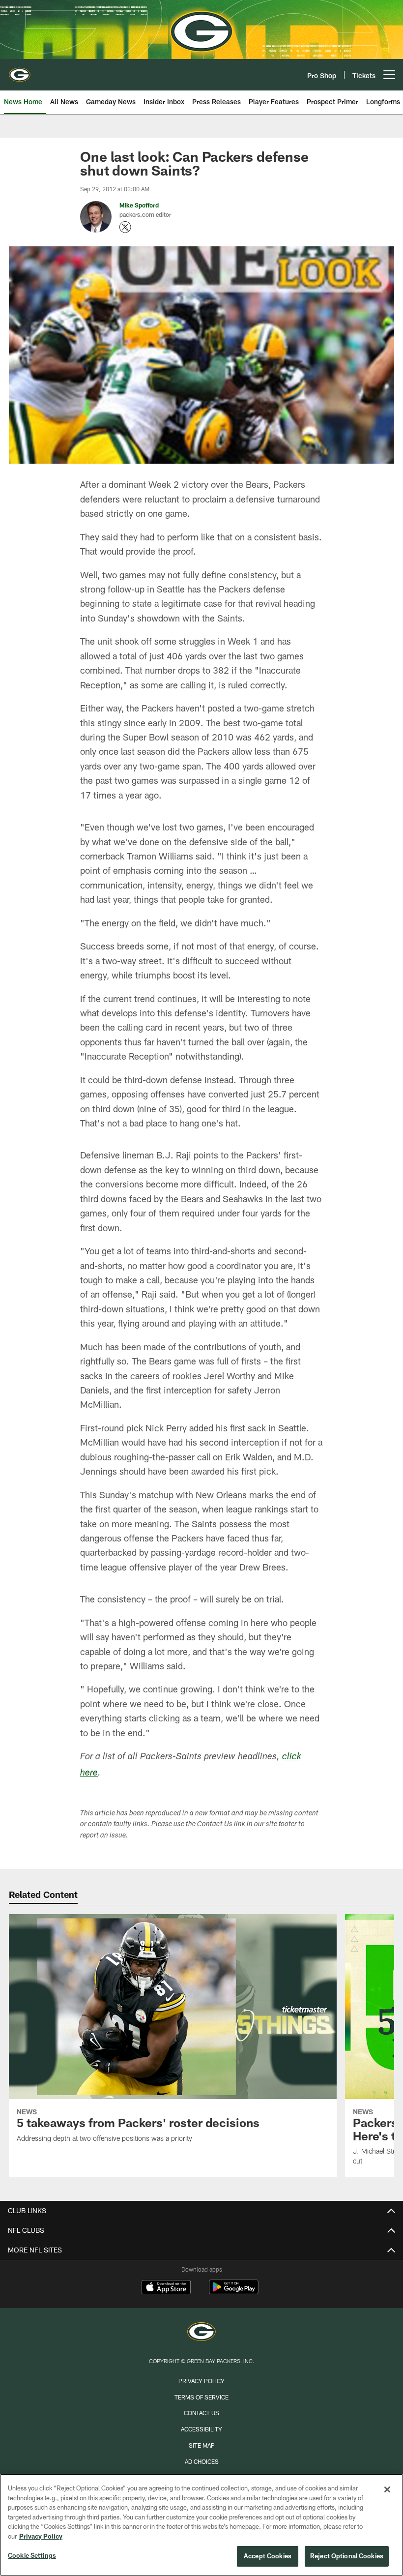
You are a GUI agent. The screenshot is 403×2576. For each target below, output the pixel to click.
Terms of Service (201, 2397)
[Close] (387, 2489)
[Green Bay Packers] (201, 2333)
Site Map (202, 2445)
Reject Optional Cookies (347, 2556)
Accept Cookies (268, 2556)
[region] (201, 2525)
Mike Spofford (139, 205)
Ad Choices (202, 2461)
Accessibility (201, 2429)
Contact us (201, 2413)
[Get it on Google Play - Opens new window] (234, 2292)
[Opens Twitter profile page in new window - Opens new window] (125, 227)
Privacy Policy (201, 2381)
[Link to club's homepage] (20, 71)
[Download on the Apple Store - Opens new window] (166, 2288)
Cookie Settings (32, 2555)
